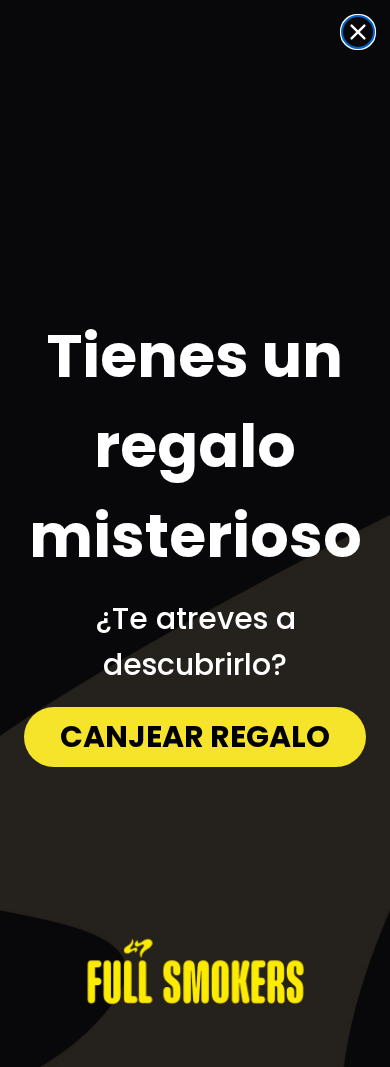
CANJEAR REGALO (195, 736)
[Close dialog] (358, 32)
